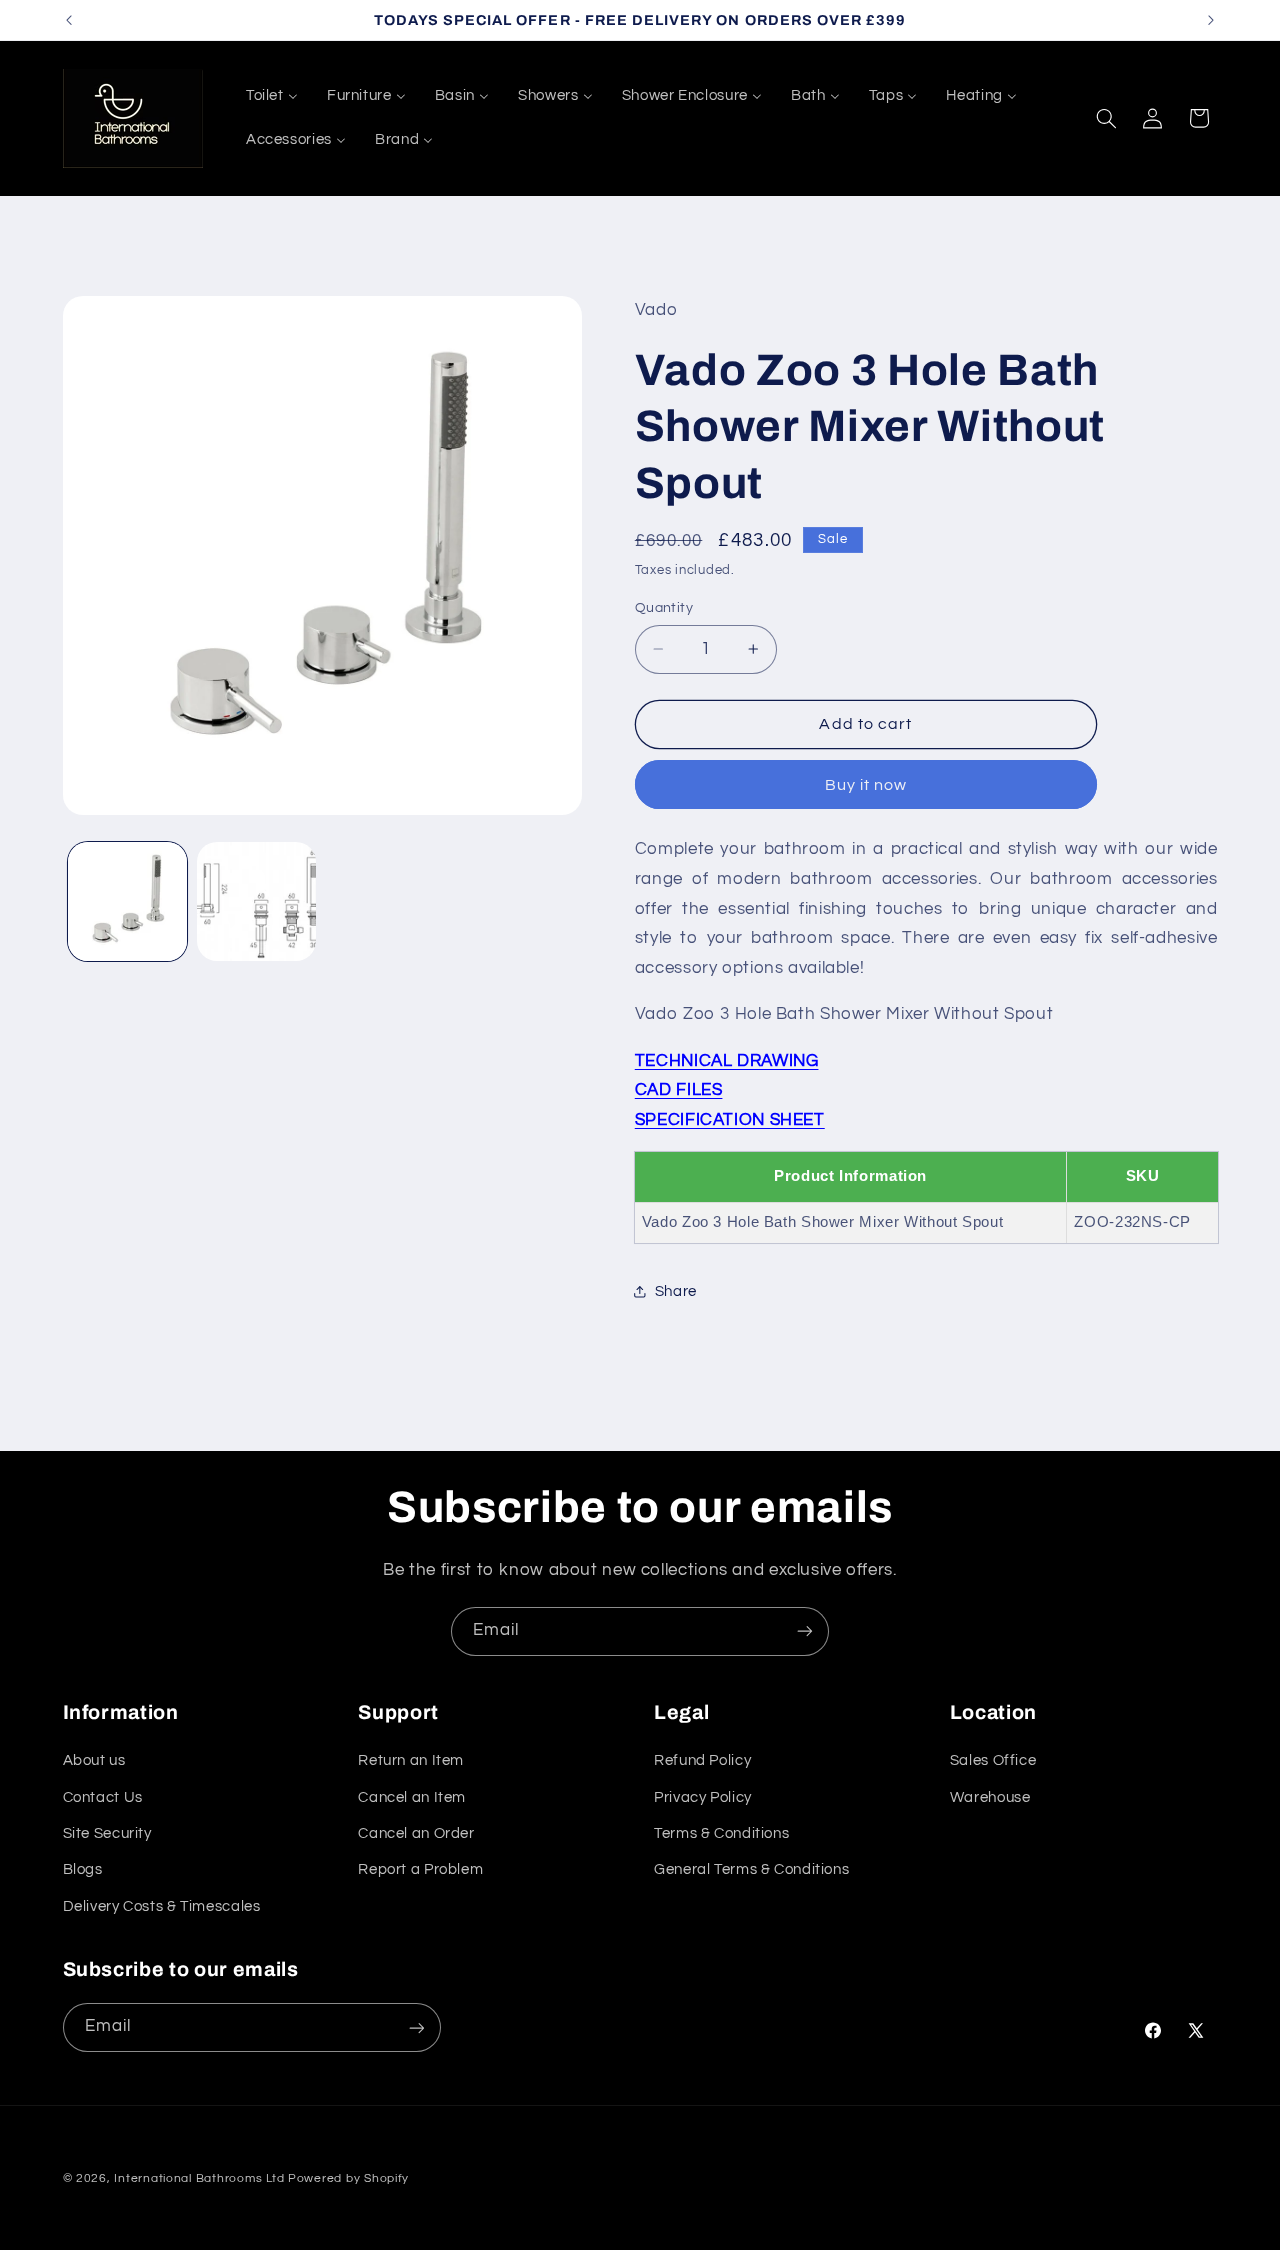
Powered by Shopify (348, 2178)
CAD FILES (679, 1089)
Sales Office (993, 1761)
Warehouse (990, 1797)
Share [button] (676, 1291)
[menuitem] (271, 96)
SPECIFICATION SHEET (730, 1119)
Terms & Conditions (721, 1833)
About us (94, 1761)
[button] (1106, 118)
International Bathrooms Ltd (199, 2178)
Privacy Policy (703, 1797)
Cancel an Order (416, 1833)
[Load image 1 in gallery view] (127, 901)
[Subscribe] (805, 1631)
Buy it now (866, 784)
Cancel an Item (412, 1797)
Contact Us (103, 1797)
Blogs (83, 1870)
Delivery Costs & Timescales (162, 1906)
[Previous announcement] (69, 20)
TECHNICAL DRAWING (727, 1060)
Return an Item (411, 1761)
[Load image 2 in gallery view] (256, 901)
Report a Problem (420, 1870)
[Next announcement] (1211, 20)
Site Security (107, 1833)
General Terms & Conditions (751, 1870)
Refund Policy (702, 1761)
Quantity (664, 607)
